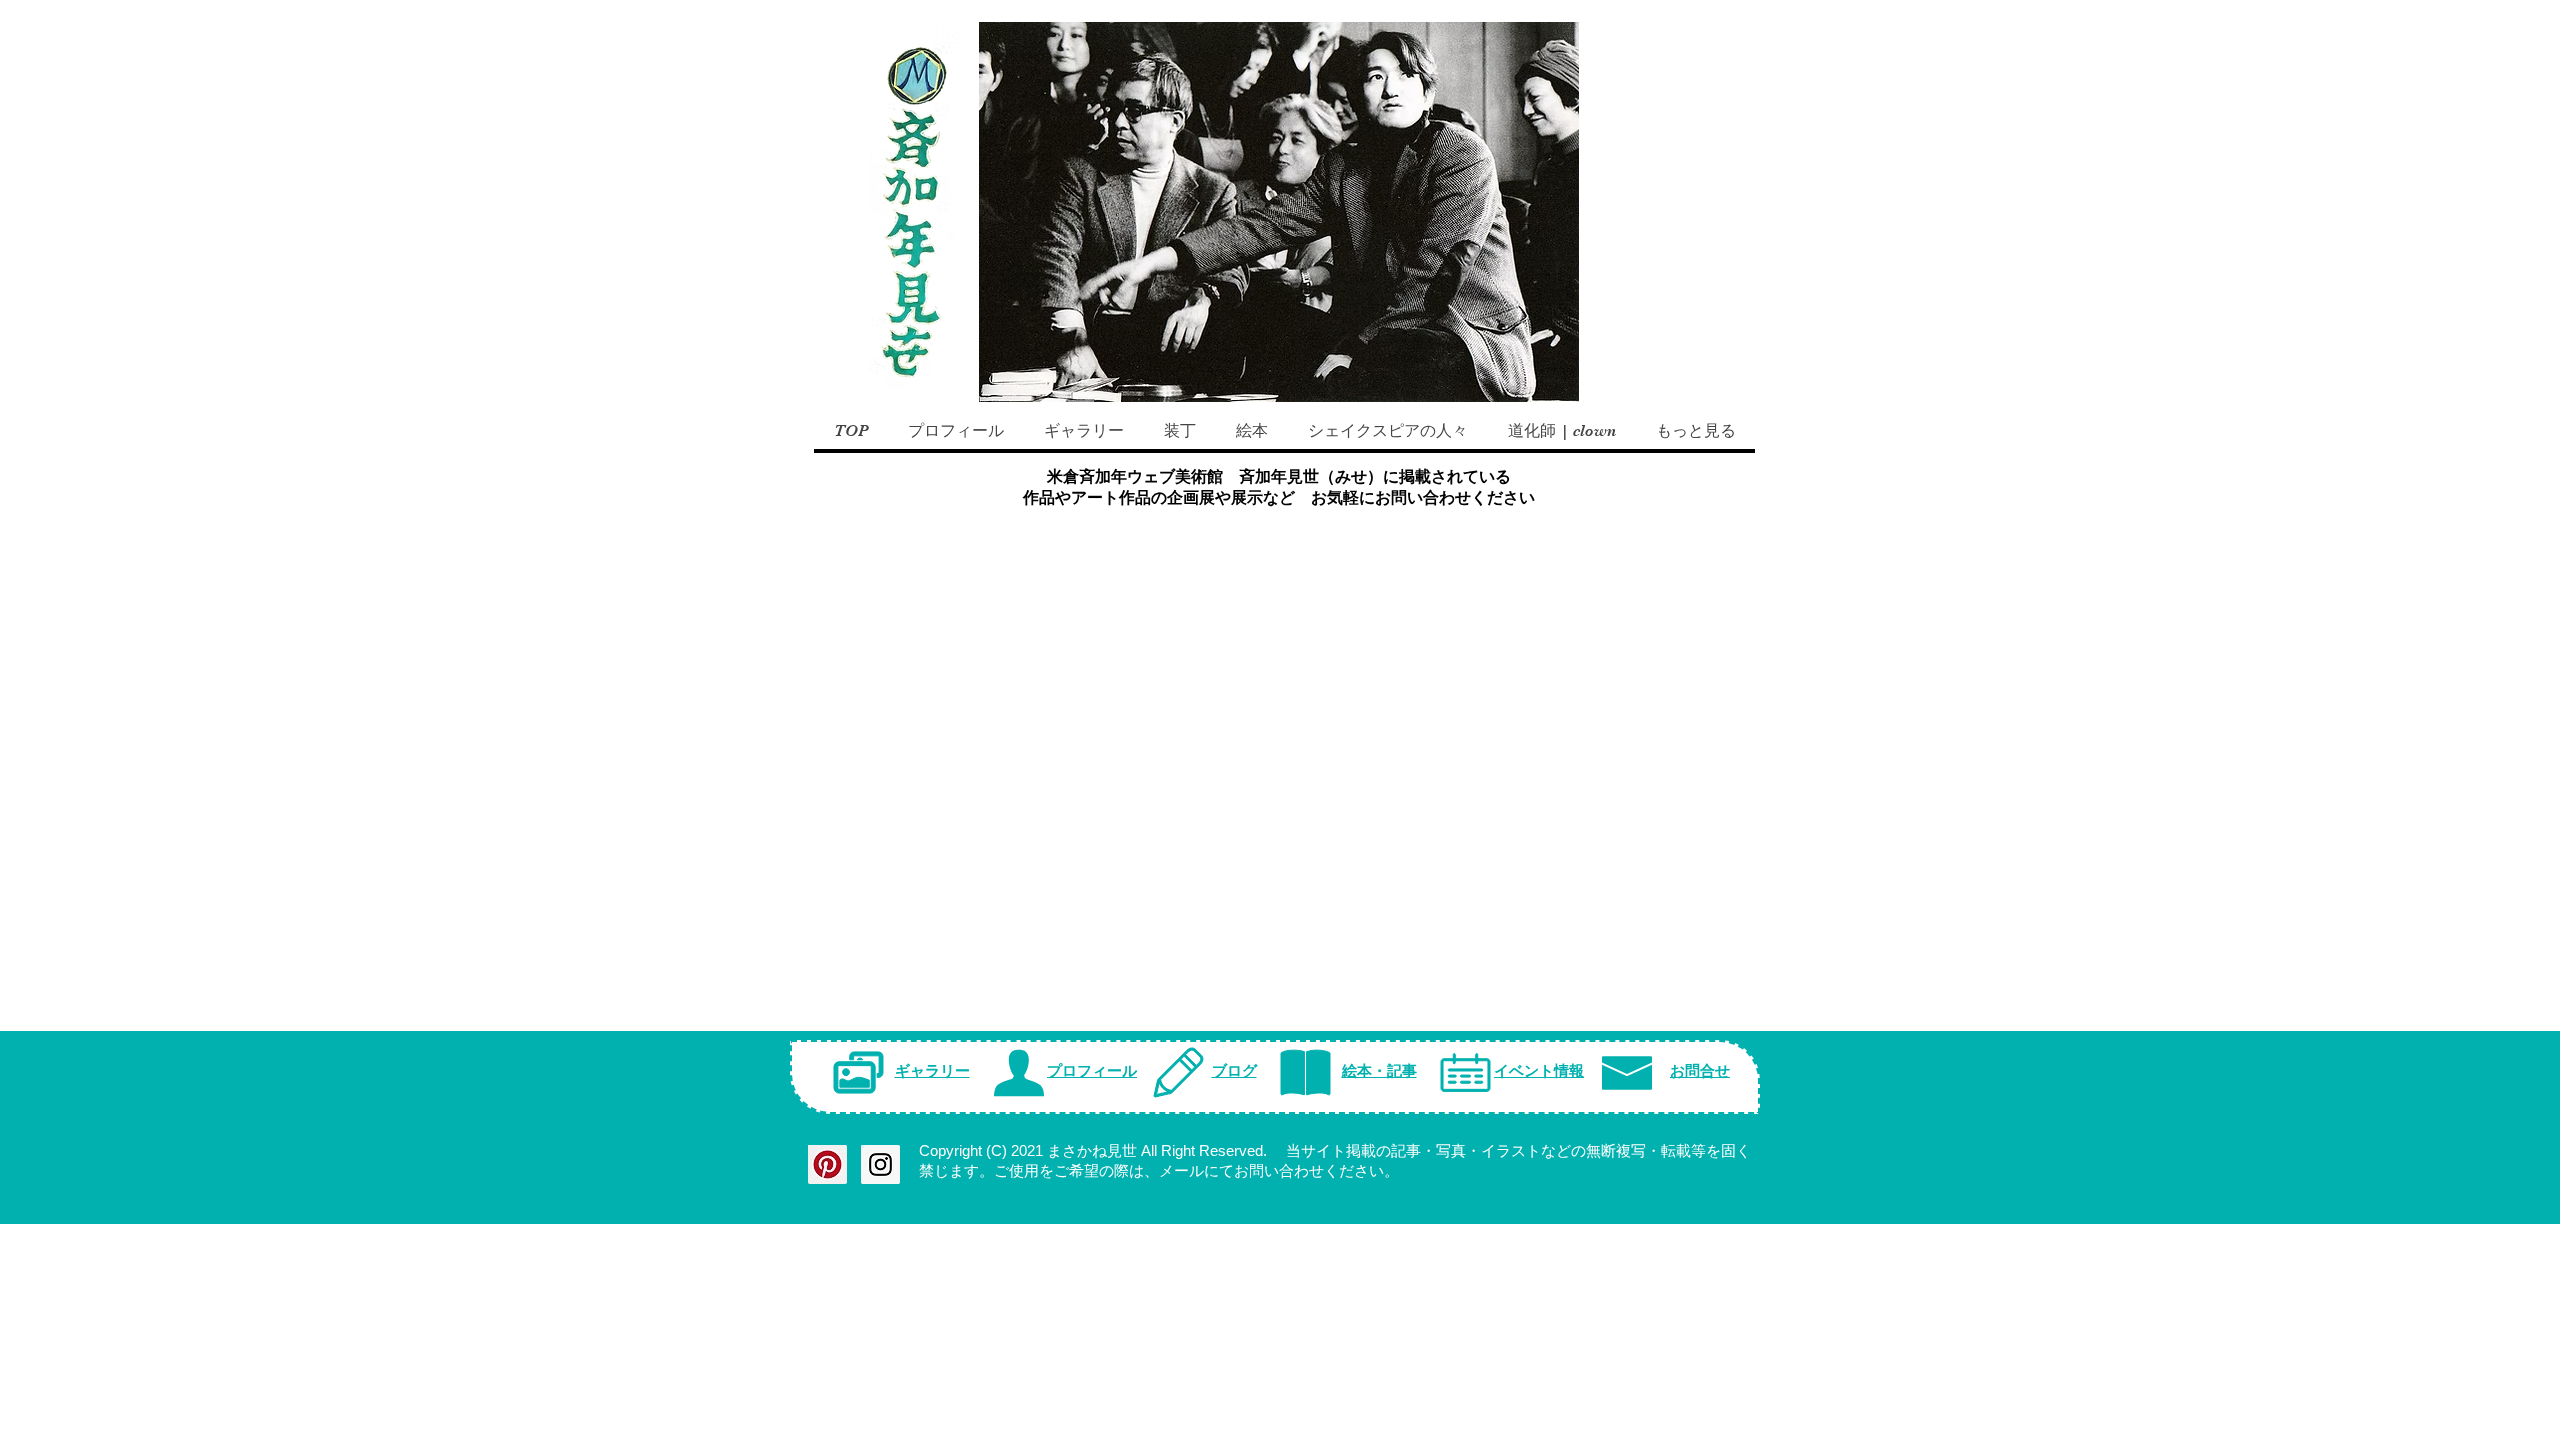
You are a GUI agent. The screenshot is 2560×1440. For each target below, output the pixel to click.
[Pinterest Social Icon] (827, 1164)
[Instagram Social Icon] (880, 1164)
